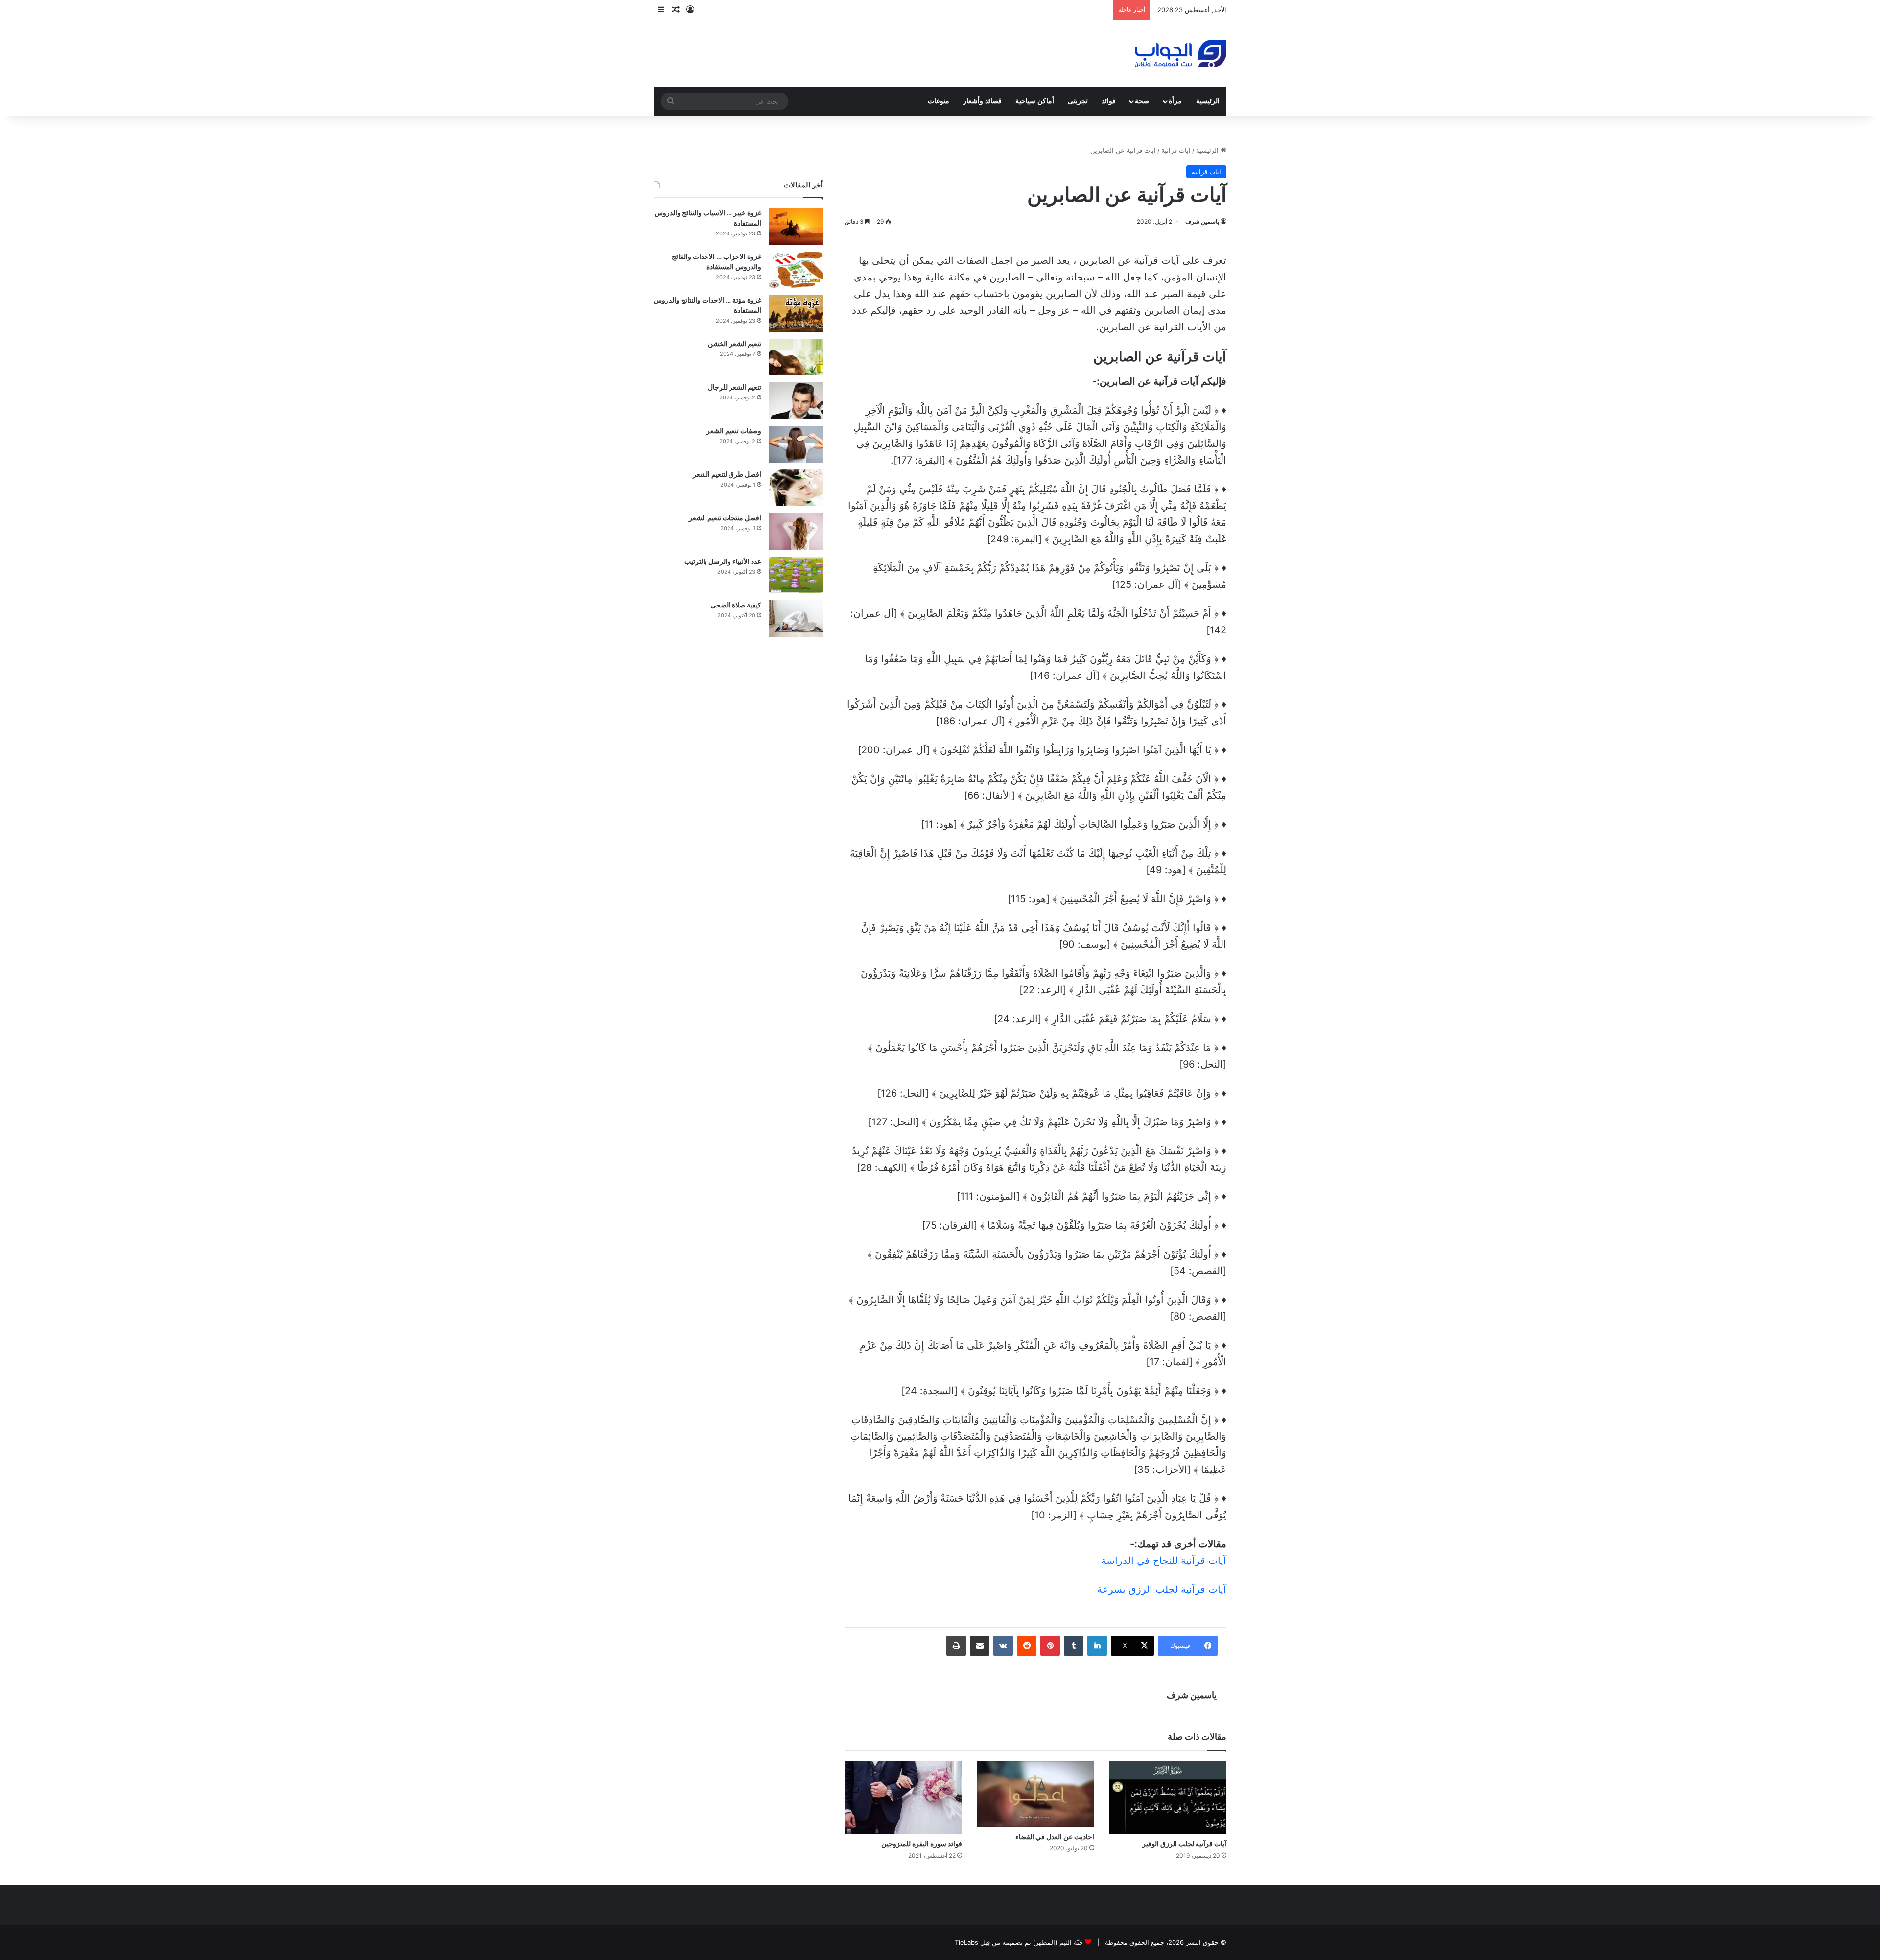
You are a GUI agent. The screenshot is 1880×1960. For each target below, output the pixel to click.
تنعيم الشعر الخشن (735, 343)
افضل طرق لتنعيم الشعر (727, 474)
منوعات (939, 101)
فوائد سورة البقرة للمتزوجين (922, 1844)
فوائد (1109, 101)
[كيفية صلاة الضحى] (796, 618)
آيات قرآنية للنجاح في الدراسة (1164, 1561)
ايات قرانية (1176, 150)
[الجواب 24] (1181, 53)
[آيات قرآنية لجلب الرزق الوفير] (1168, 1797)
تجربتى (1078, 101)
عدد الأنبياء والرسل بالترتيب (723, 561)
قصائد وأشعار (982, 101)
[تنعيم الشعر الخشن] (796, 357)
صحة (1142, 101)
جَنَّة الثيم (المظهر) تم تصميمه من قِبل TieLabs (1019, 1942)
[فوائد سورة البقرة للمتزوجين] (903, 1797)
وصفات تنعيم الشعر (734, 431)
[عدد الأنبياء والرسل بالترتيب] (796, 575)
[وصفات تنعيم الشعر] (796, 444)
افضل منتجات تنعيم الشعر (725, 518)
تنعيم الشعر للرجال (735, 387)
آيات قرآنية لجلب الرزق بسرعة (1162, 1589)
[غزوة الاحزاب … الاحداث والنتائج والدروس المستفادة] (796, 270)
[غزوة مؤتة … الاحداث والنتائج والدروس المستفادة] (796, 314)
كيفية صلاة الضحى (736, 605)
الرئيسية (1208, 101)
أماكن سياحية (1035, 101)
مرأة (1175, 101)
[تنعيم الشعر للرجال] (796, 401)
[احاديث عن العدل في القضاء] (1035, 1794)
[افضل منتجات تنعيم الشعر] (796, 531)
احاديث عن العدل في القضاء (1055, 1836)
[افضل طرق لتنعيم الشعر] (796, 488)
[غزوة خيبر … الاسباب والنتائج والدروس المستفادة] (796, 226)
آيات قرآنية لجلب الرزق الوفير (1184, 1844)
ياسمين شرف (1202, 222)
